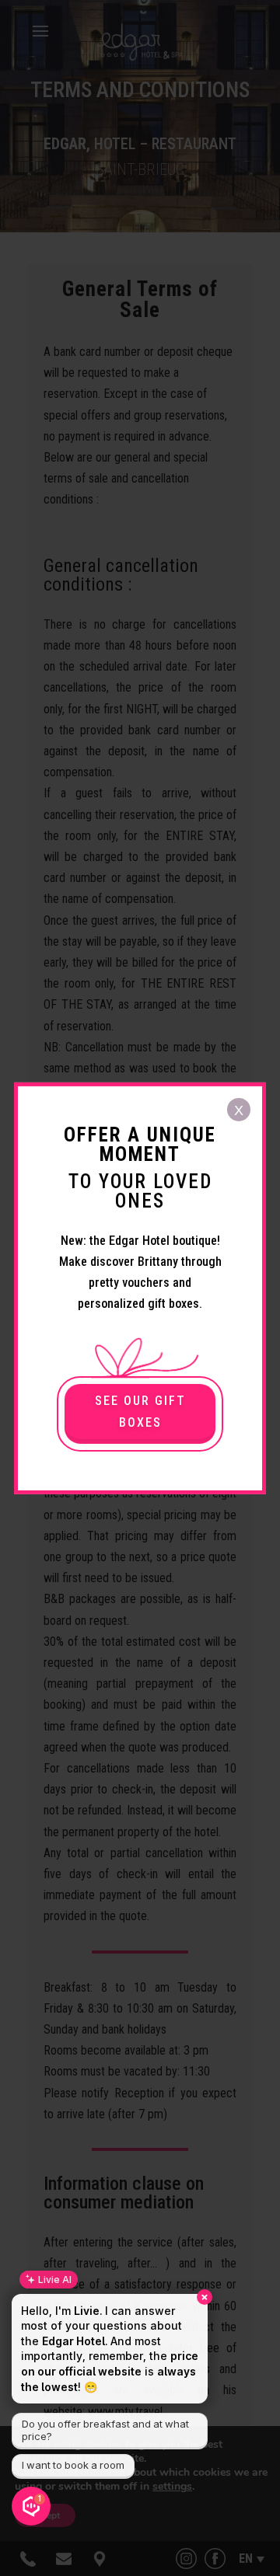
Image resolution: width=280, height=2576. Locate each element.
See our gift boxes (140, 1411)
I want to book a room (73, 2465)
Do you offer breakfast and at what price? (105, 2430)
